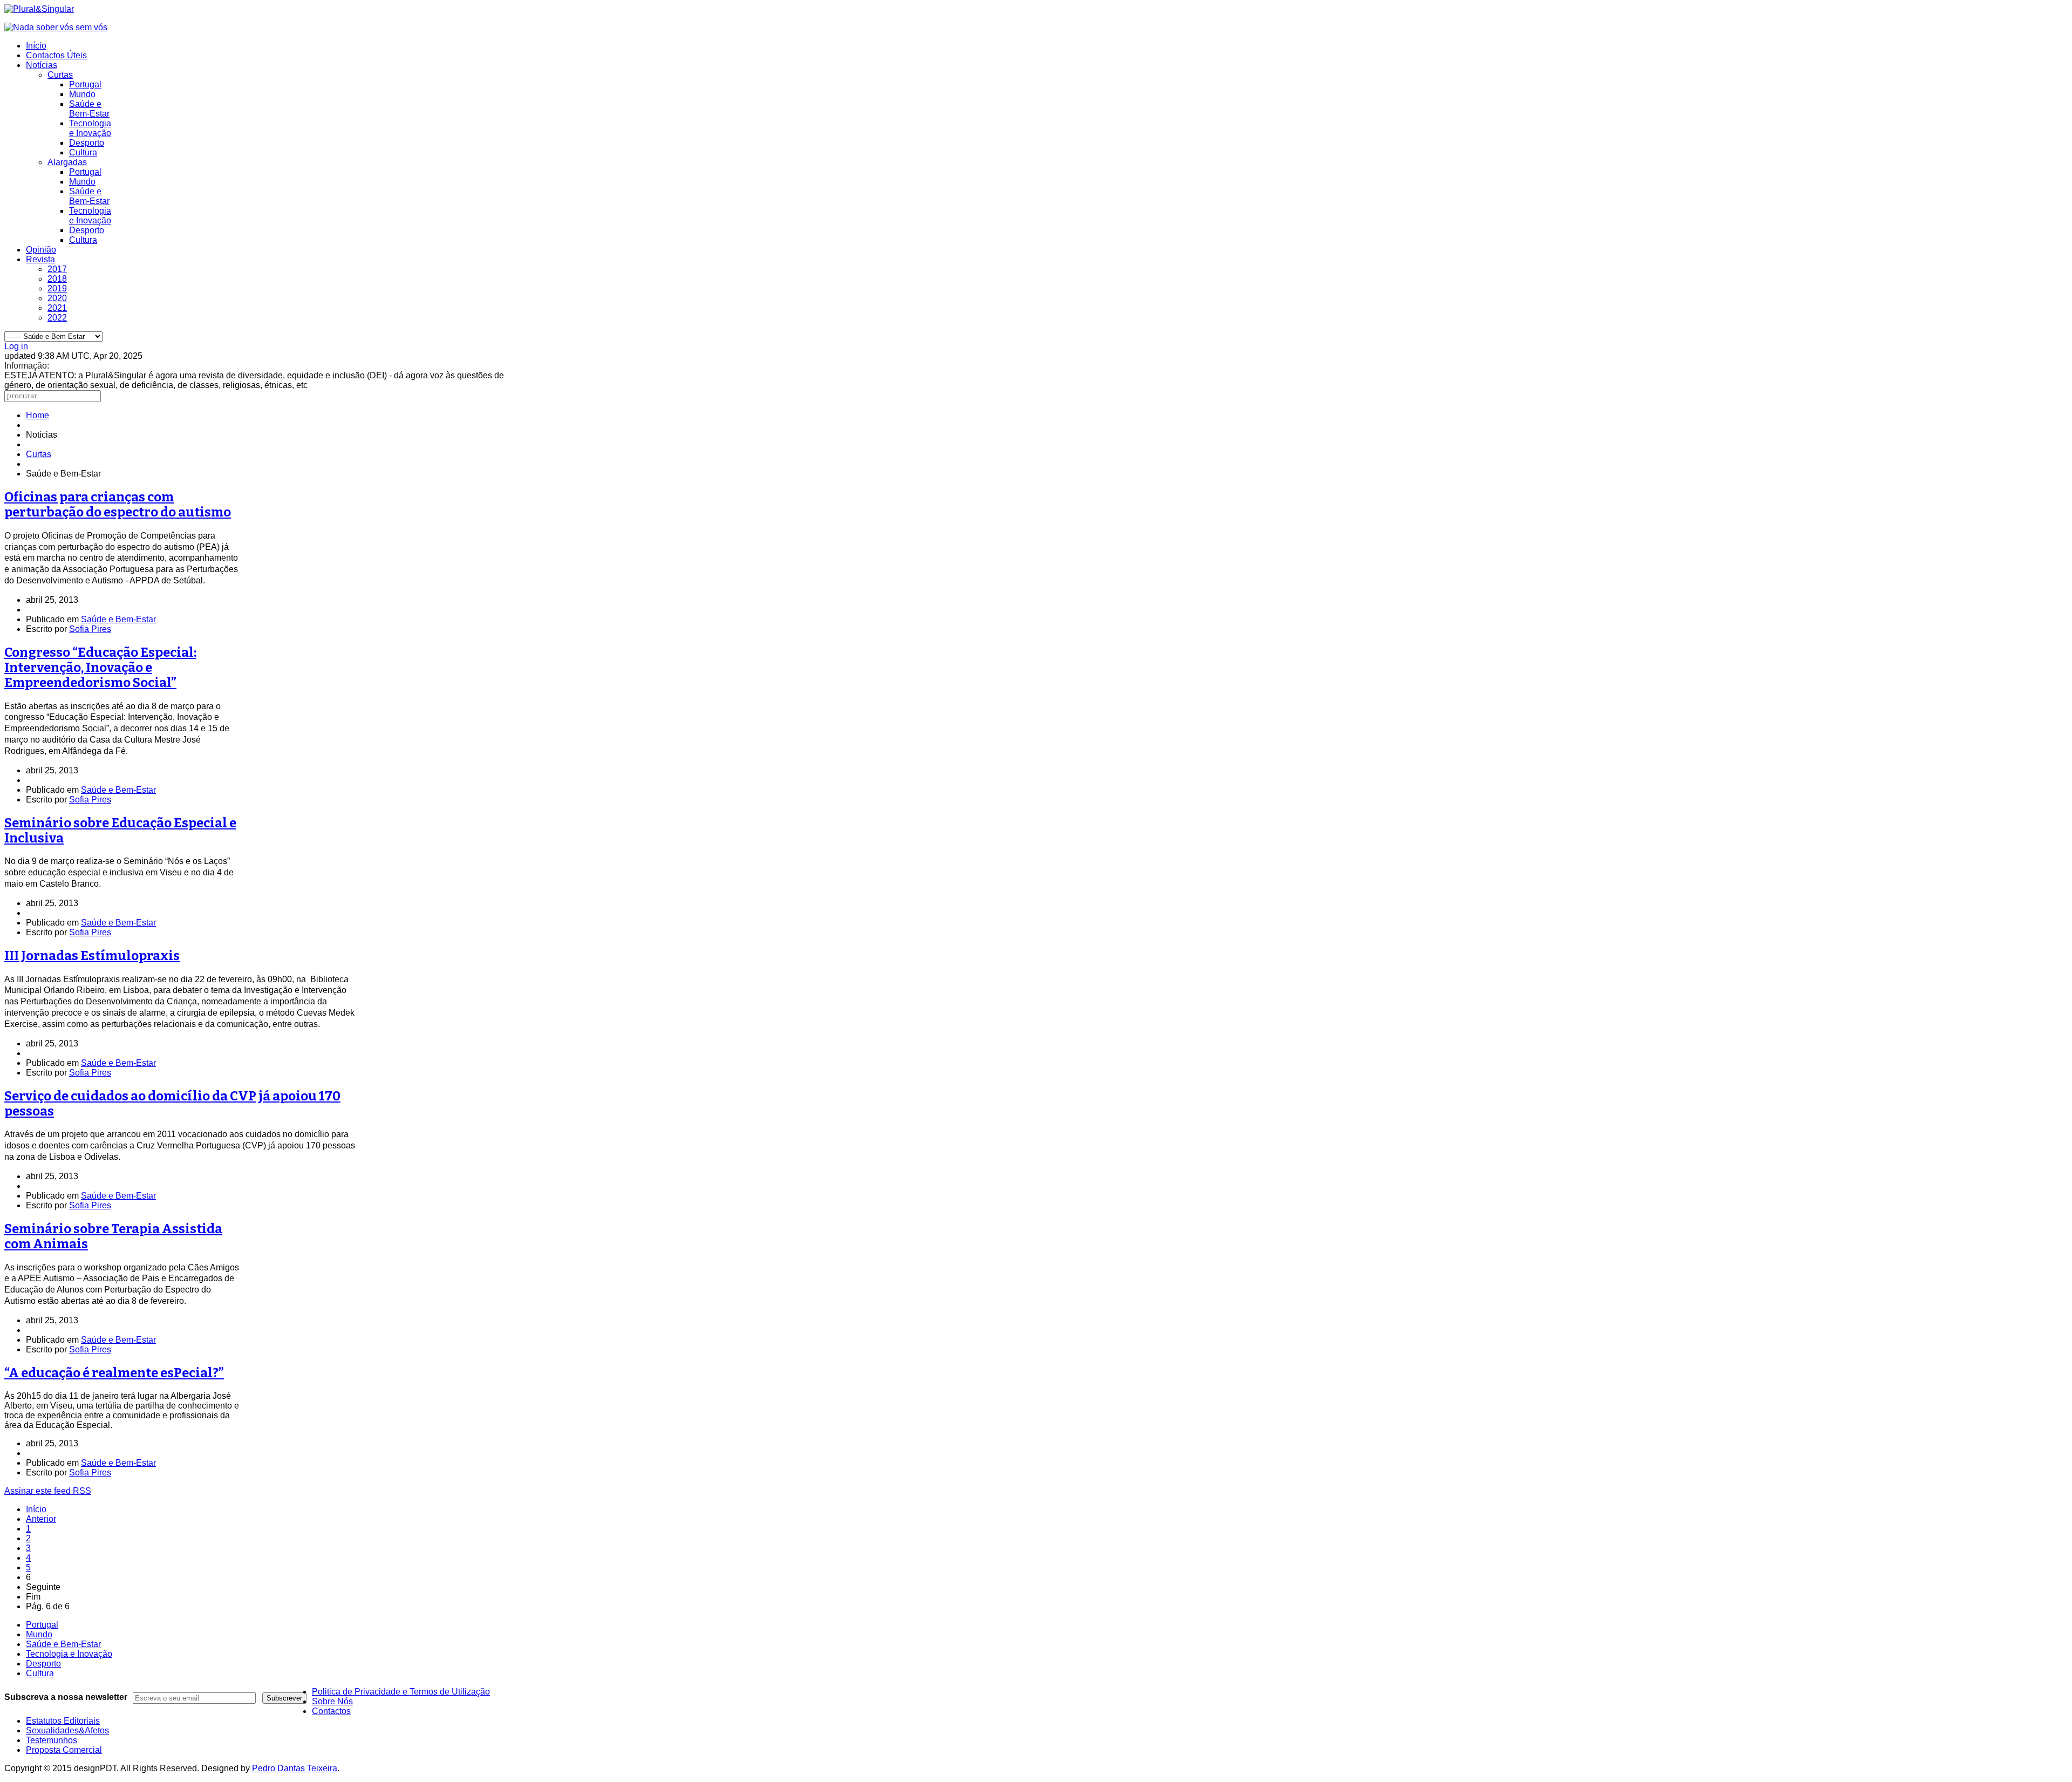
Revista (40, 259)
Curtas (60, 75)
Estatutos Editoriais (63, 1721)
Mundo (82, 94)
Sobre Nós (332, 1701)
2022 (57, 318)
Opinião (41, 250)
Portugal (85, 84)
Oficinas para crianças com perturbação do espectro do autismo (118, 505)
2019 (57, 288)
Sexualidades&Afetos (67, 1730)
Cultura (83, 152)
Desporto (87, 143)
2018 (57, 279)
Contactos (331, 1711)
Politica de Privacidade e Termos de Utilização (401, 1692)
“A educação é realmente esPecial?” (114, 1373)
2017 (57, 269)
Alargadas (67, 162)
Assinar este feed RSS (48, 1491)
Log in (16, 346)
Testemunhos (52, 1740)
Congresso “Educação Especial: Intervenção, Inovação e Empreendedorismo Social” (100, 668)
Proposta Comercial (64, 1750)
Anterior (41, 1519)
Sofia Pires (90, 629)
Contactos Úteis (56, 55)
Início (36, 46)
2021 (57, 308)
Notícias (42, 65)
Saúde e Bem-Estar (89, 109)
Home (38, 415)
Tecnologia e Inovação (90, 128)
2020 (57, 298)
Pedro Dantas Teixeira (295, 1768)
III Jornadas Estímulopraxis (92, 956)
